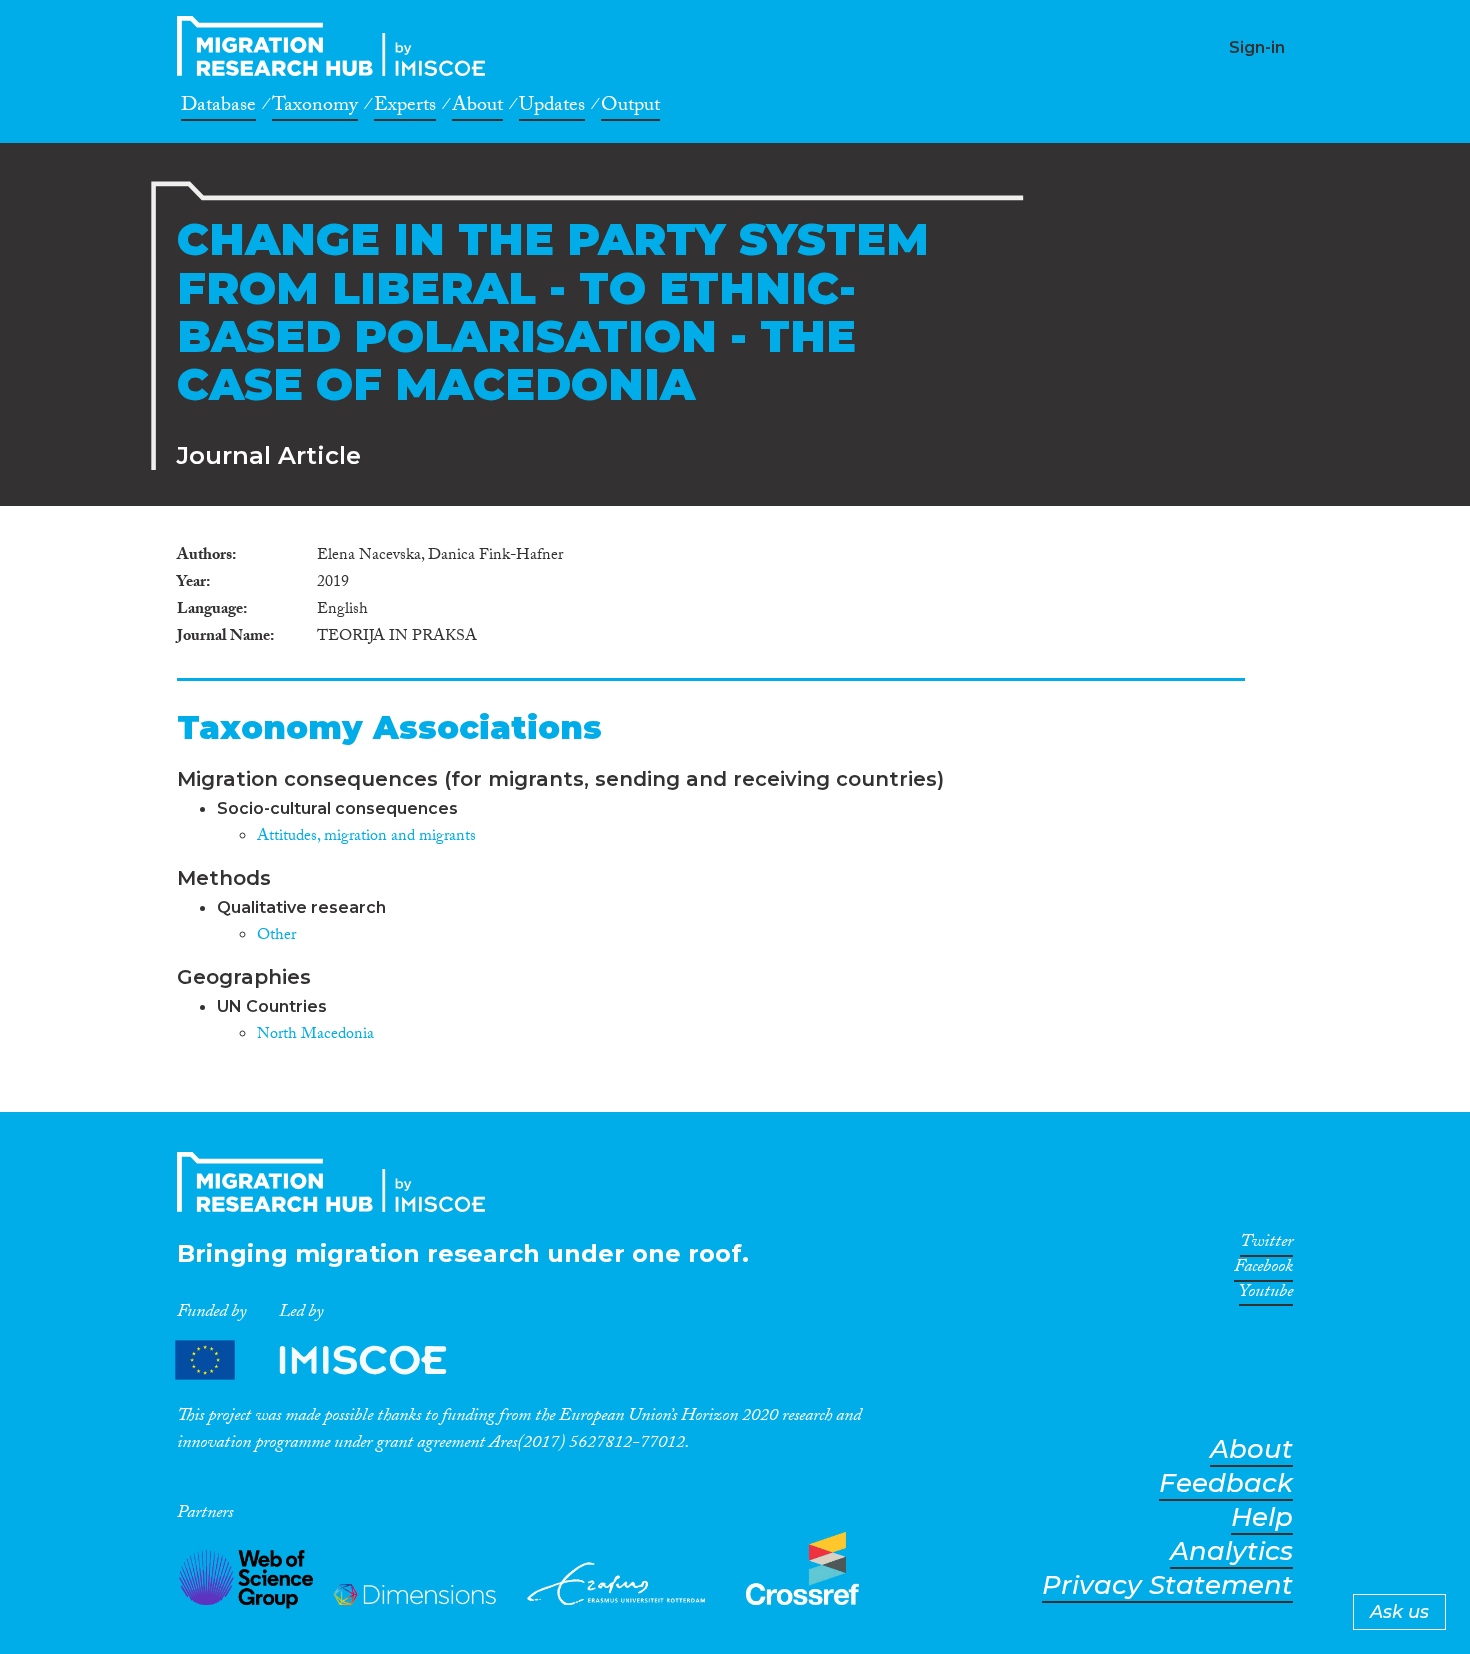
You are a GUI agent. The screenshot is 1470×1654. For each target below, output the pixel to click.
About (477, 108)
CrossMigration (337, 46)
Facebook (1263, 1270)
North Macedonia (315, 1035)
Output (630, 108)
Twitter (1266, 1245)
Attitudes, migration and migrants (366, 837)
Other (276, 936)
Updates (552, 108)
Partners (328, 1359)
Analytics (1231, 1551)
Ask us (1399, 1612)
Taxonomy (315, 108)
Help (1262, 1517)
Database (218, 108)
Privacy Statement (1167, 1585)
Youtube (1266, 1295)
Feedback (1226, 1483)
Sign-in (1257, 47)
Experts (405, 108)
